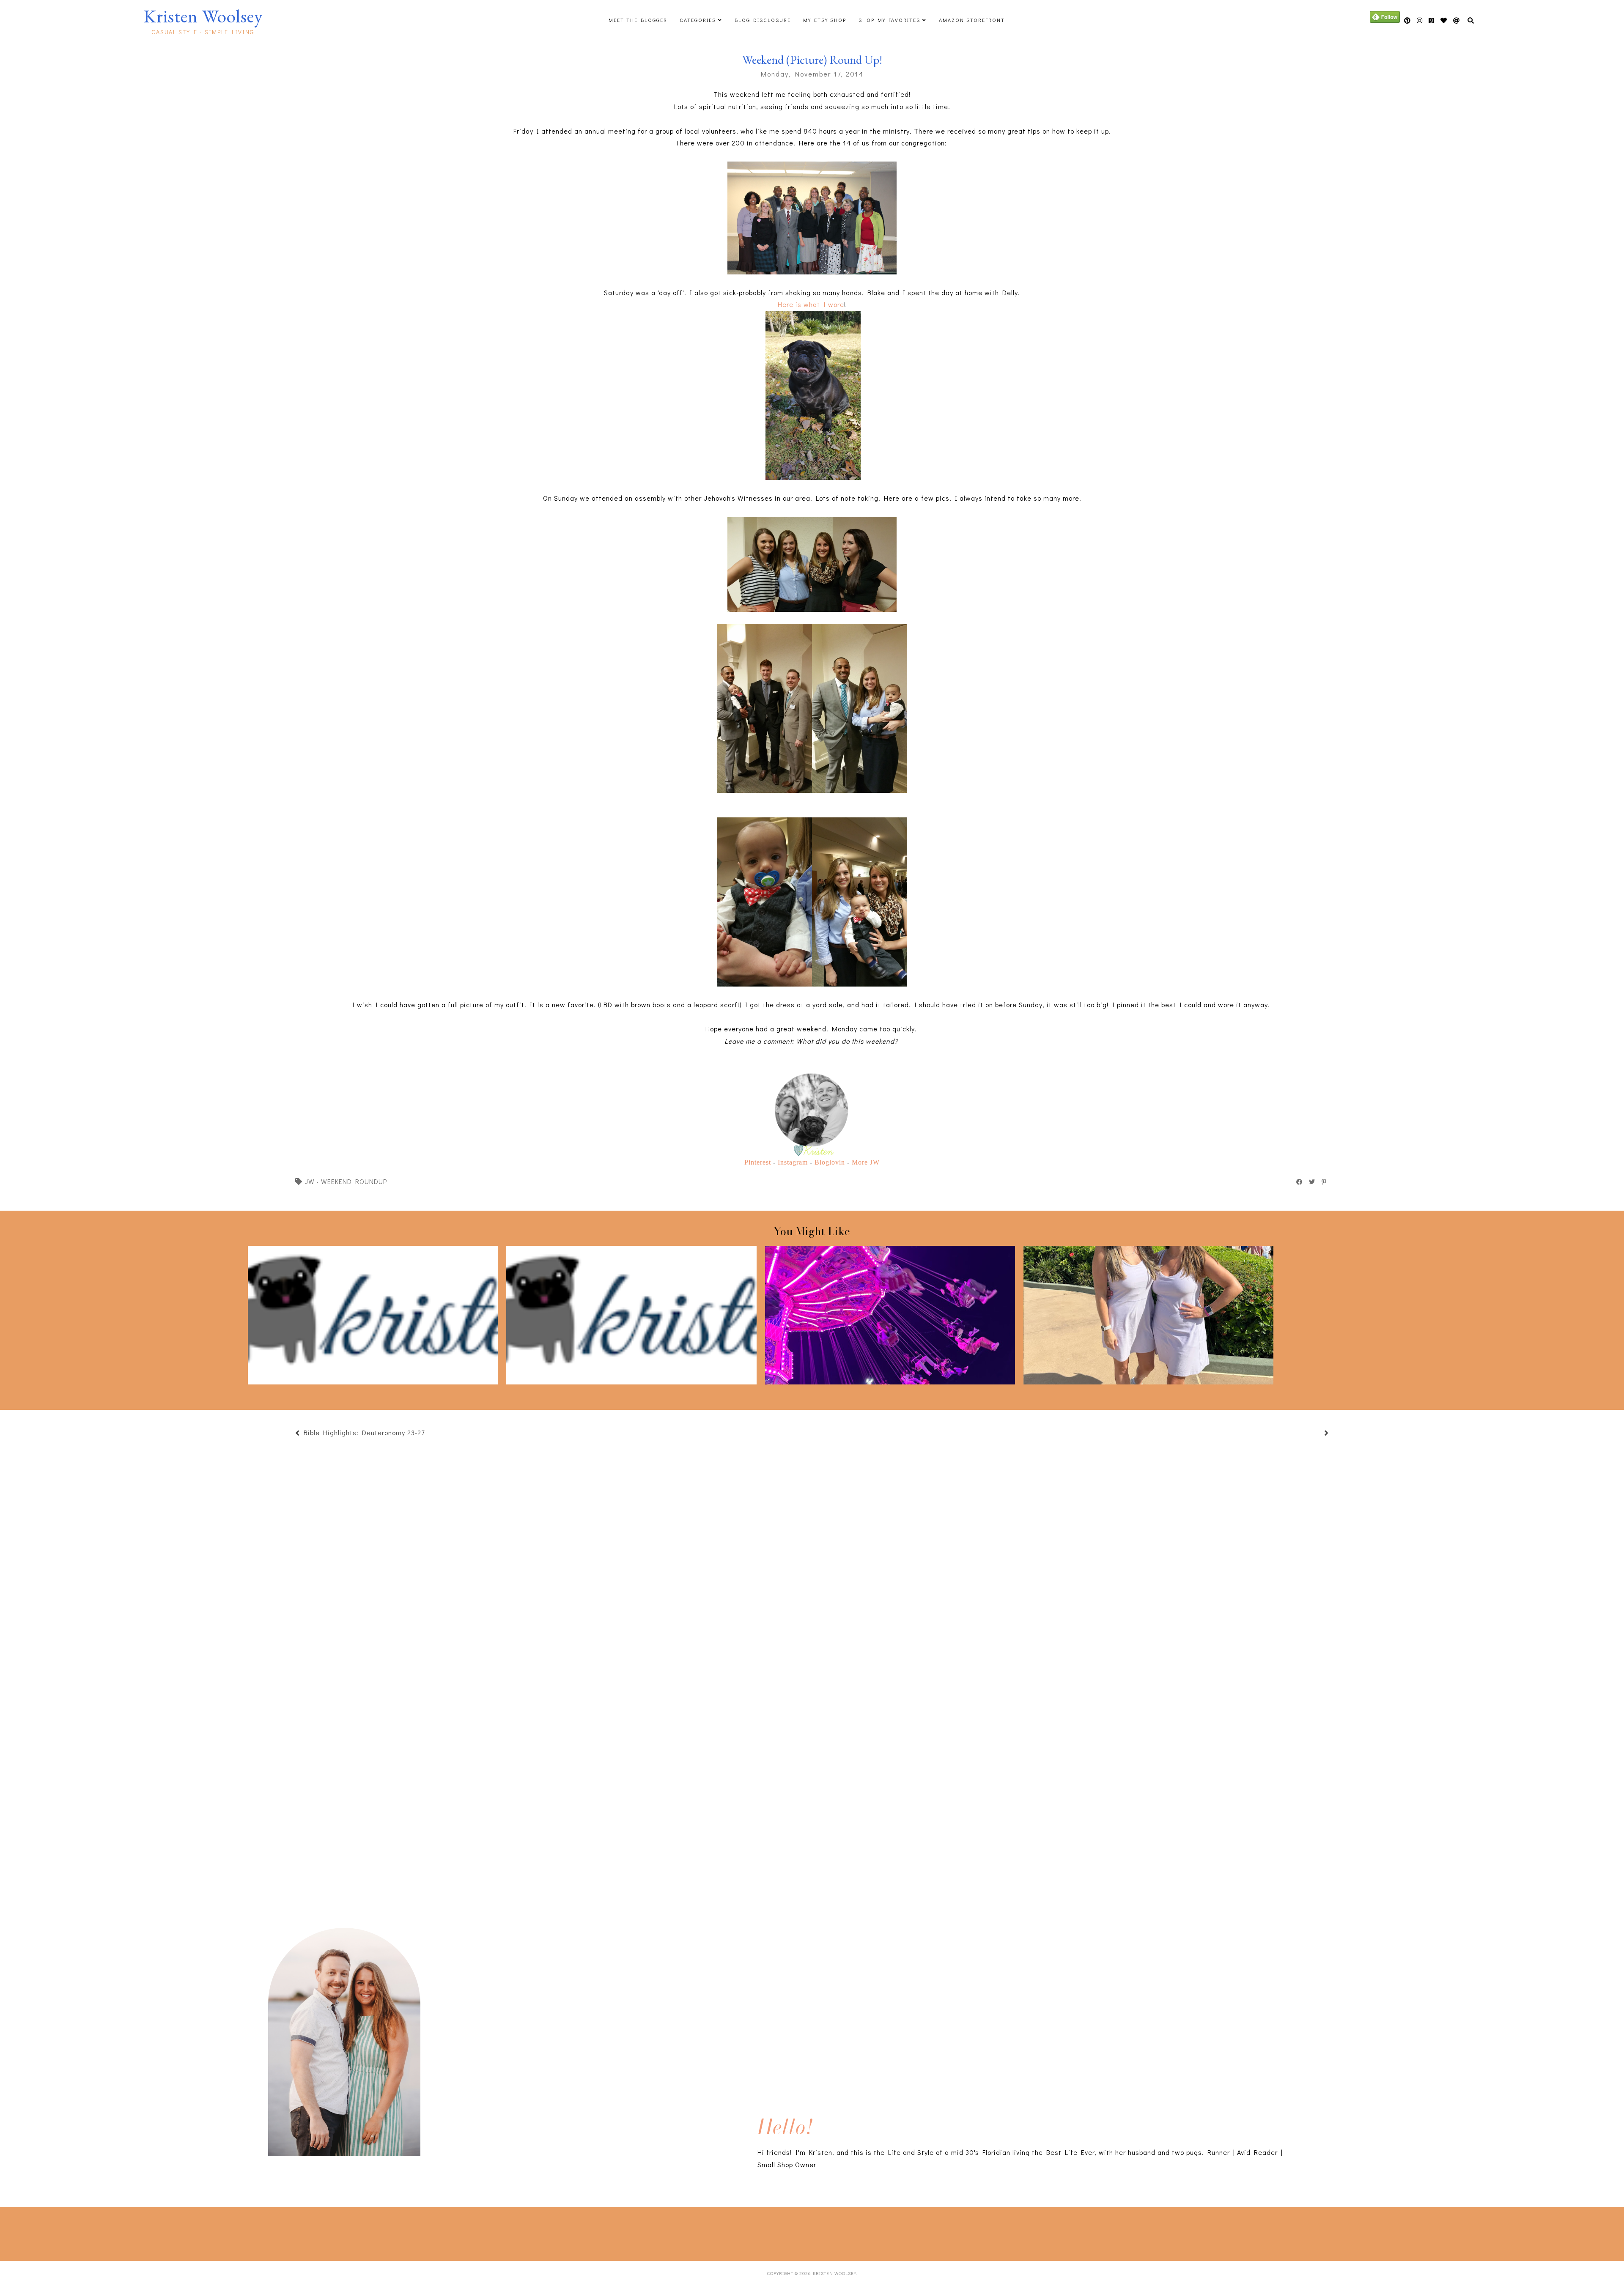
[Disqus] (812, 1782)
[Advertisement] (221, 2232)
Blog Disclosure (763, 20)
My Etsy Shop (825, 20)
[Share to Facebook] (1300, 1182)
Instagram (793, 1162)
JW (310, 1181)
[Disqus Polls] (812, 1559)
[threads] (1444, 21)
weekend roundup (354, 1181)
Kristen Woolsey (203, 16)
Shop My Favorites (889, 20)
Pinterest (758, 1162)
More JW (866, 1162)
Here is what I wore (811, 304)
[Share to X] (1312, 1182)
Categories (698, 20)
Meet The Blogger (638, 20)
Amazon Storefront (972, 20)
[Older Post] (1316, 1434)
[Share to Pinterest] (1324, 1182)
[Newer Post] (429, 1434)
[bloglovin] (1457, 21)
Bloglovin (830, 1162)
